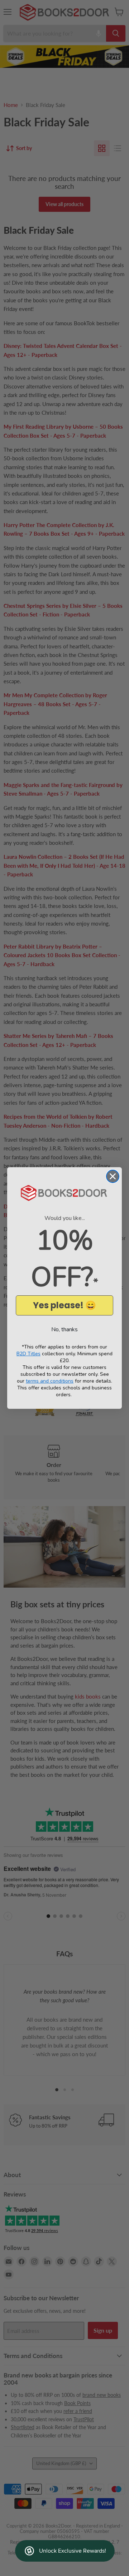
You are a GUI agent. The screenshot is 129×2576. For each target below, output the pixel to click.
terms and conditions (50, 1381)
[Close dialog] (113, 1176)
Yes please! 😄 (64, 1305)
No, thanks (64, 1329)
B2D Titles (28, 1354)
